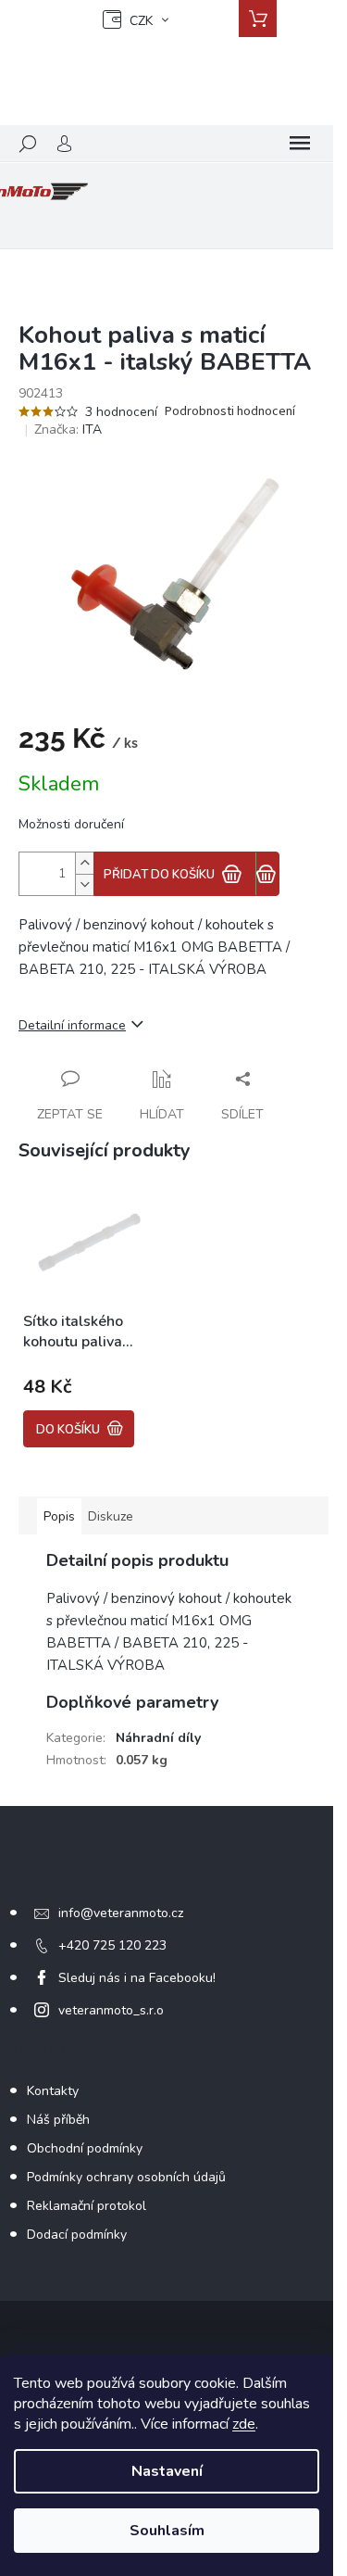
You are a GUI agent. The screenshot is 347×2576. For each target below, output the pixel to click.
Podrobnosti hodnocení (230, 412)
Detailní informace (72, 1025)
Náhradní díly (158, 1738)
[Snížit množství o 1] (84, 884)
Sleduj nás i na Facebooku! (137, 1978)
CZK (141, 21)
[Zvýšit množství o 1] (84, 863)
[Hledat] (28, 144)
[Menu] (300, 144)
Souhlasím (167, 2531)
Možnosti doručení (71, 824)
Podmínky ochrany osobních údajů (126, 2177)
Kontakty (53, 2091)
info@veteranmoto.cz (121, 1913)
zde (244, 2424)
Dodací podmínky (77, 2235)
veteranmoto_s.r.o (111, 2010)
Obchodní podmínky (85, 2148)
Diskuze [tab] (111, 1516)
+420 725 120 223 (112, 1945)
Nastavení (167, 2471)
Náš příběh (58, 2120)
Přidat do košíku (159, 875)
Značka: (68, 429)
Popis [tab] (59, 1516)
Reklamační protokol (87, 2206)
